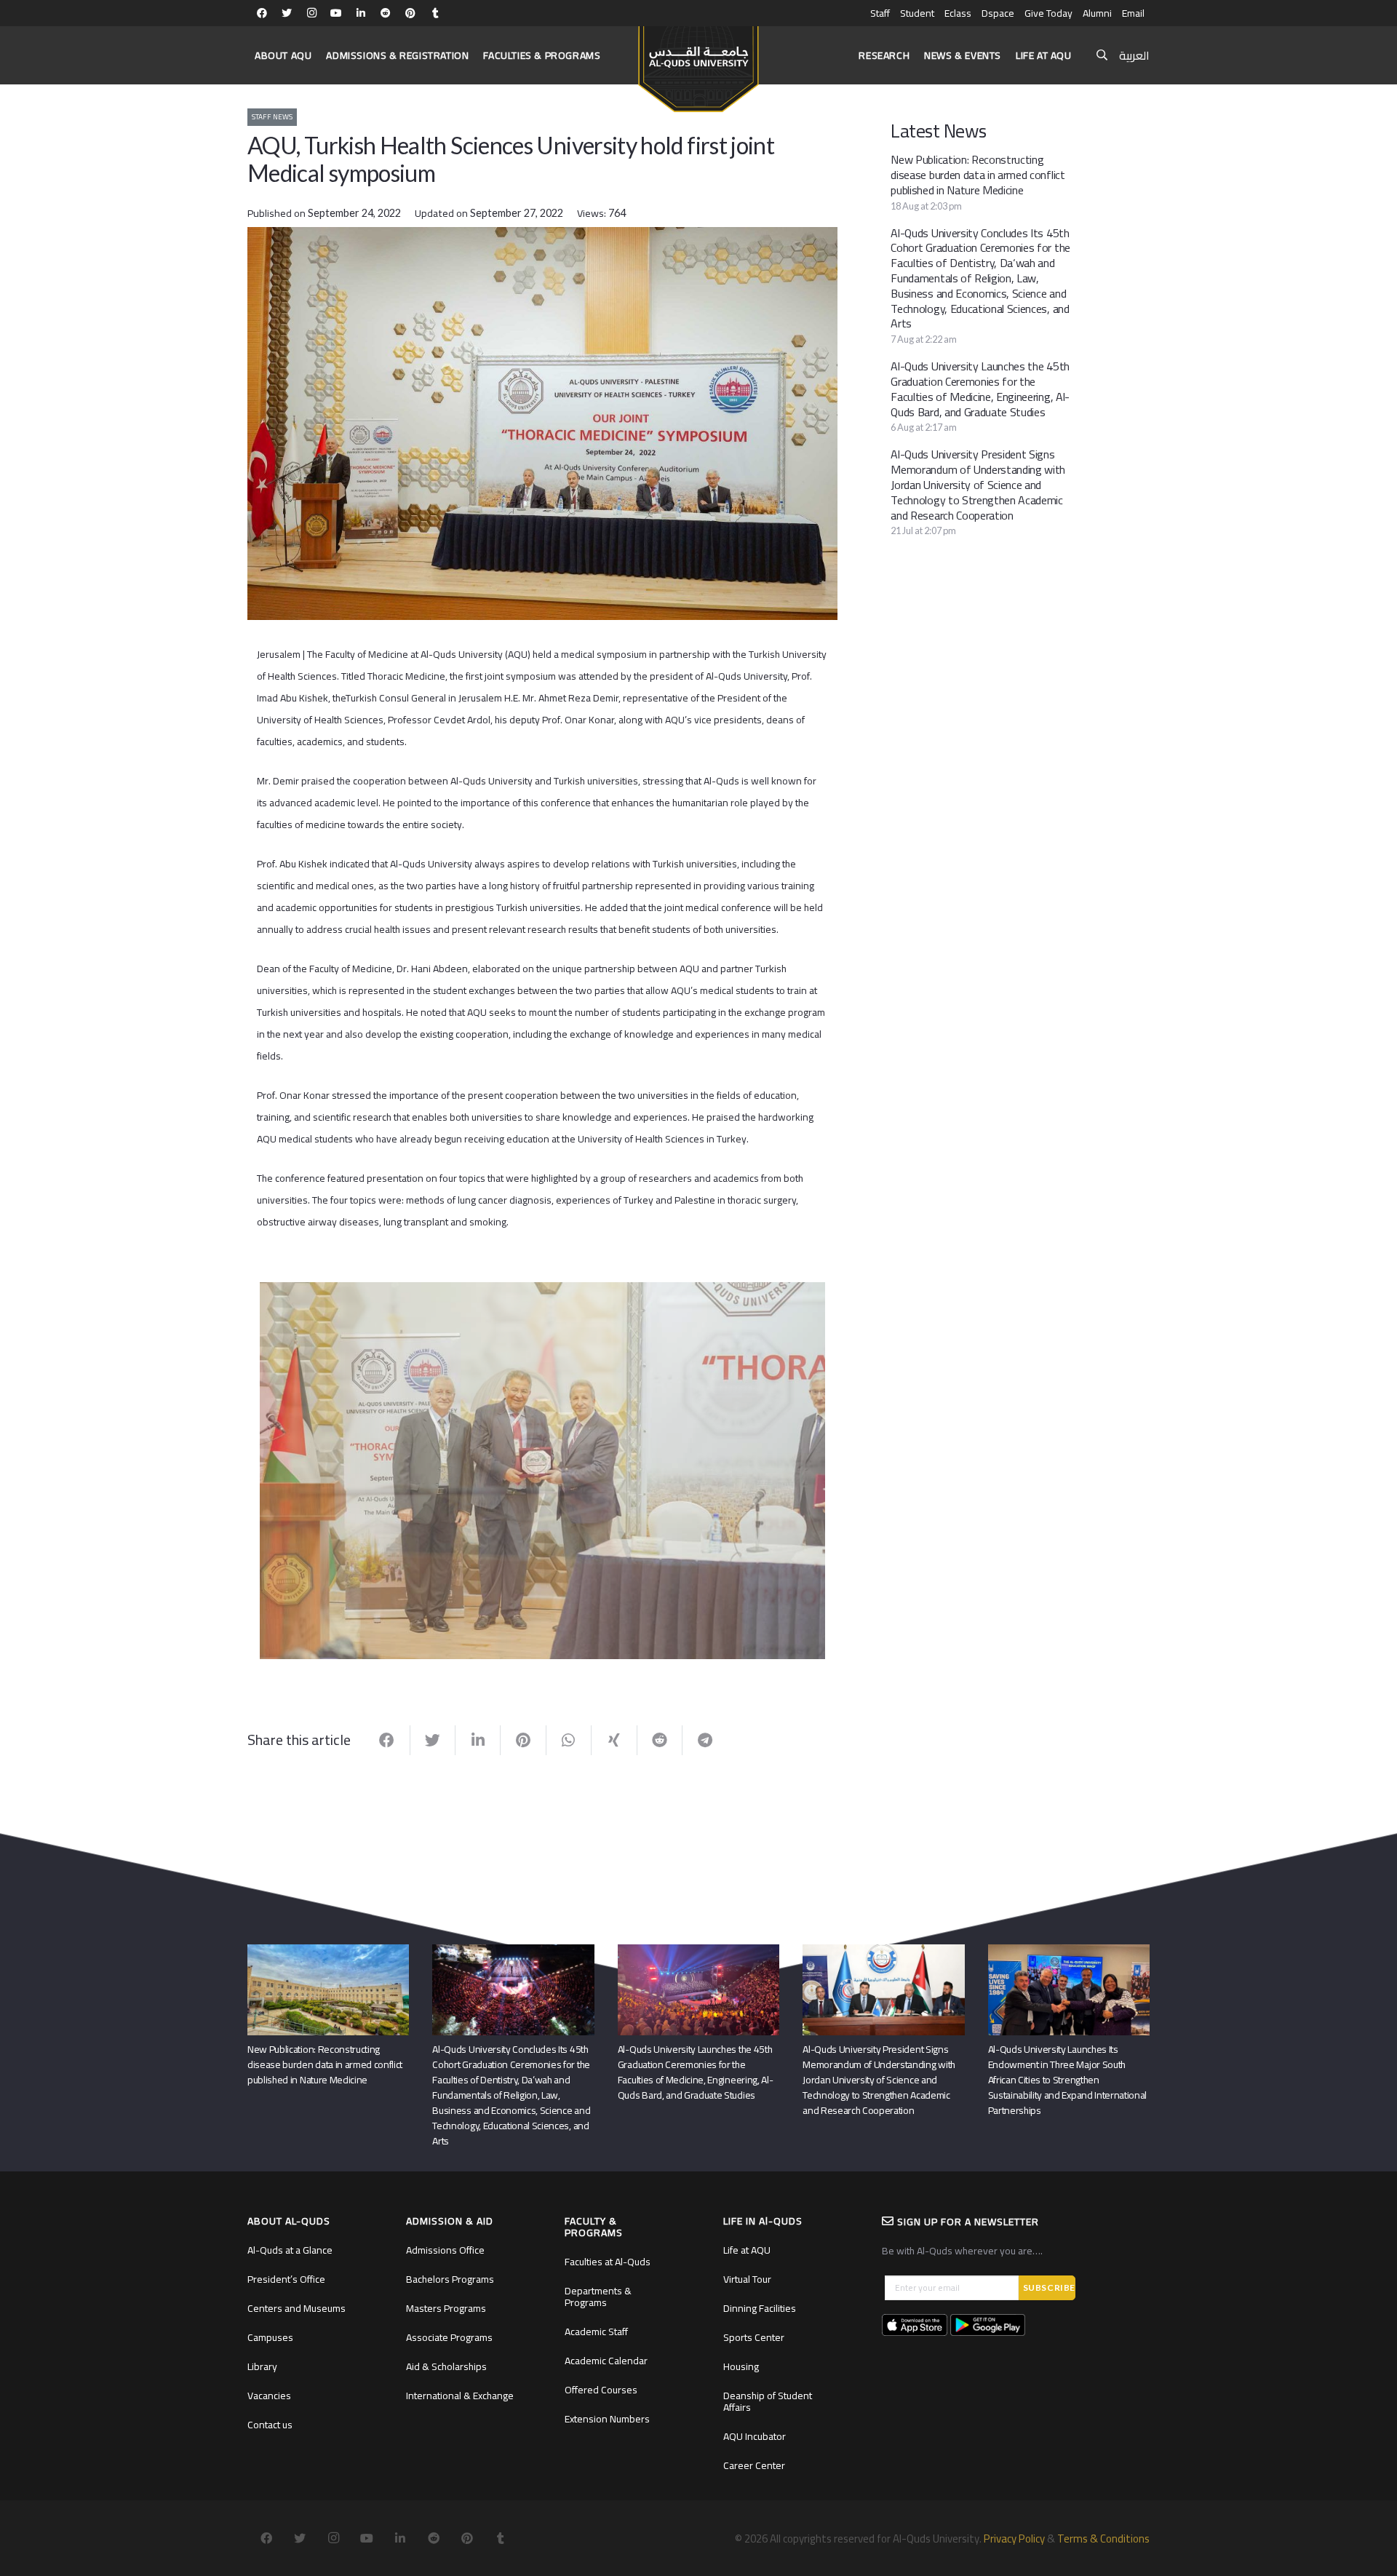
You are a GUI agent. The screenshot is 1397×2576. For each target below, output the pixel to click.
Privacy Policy (1014, 2539)
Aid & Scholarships (446, 2366)
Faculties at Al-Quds (608, 2262)
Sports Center (754, 2337)
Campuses (270, 2337)
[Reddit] (386, 13)
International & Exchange (460, 2396)
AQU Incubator (755, 2436)
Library (262, 2366)
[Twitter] (287, 13)
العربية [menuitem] (1134, 55)
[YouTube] (336, 13)
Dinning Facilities (760, 2308)
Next (847, 1468)
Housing (741, 2366)
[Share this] (387, 1741)
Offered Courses (601, 2390)
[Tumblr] (435, 13)
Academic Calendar (606, 2361)
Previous (238, 1468)
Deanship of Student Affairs (768, 2401)
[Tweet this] (433, 1741)
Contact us (270, 2425)
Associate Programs (449, 2337)
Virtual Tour (747, 2279)
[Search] (1102, 56)
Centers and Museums (296, 2308)
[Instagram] (311, 13)
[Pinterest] (410, 13)
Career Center (754, 2465)
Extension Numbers (607, 2419)
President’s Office (286, 2279)
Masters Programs (446, 2308)
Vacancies (269, 2396)
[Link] (698, 63)
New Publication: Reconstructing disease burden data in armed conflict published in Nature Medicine (978, 175)
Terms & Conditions (1103, 2539)
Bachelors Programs (450, 2279)
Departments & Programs (598, 2297)
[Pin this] (523, 1741)
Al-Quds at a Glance (290, 2250)
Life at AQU (747, 2250)
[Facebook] (262, 13)
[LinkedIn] (361, 13)
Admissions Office (445, 2250)
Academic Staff (596, 2331)
